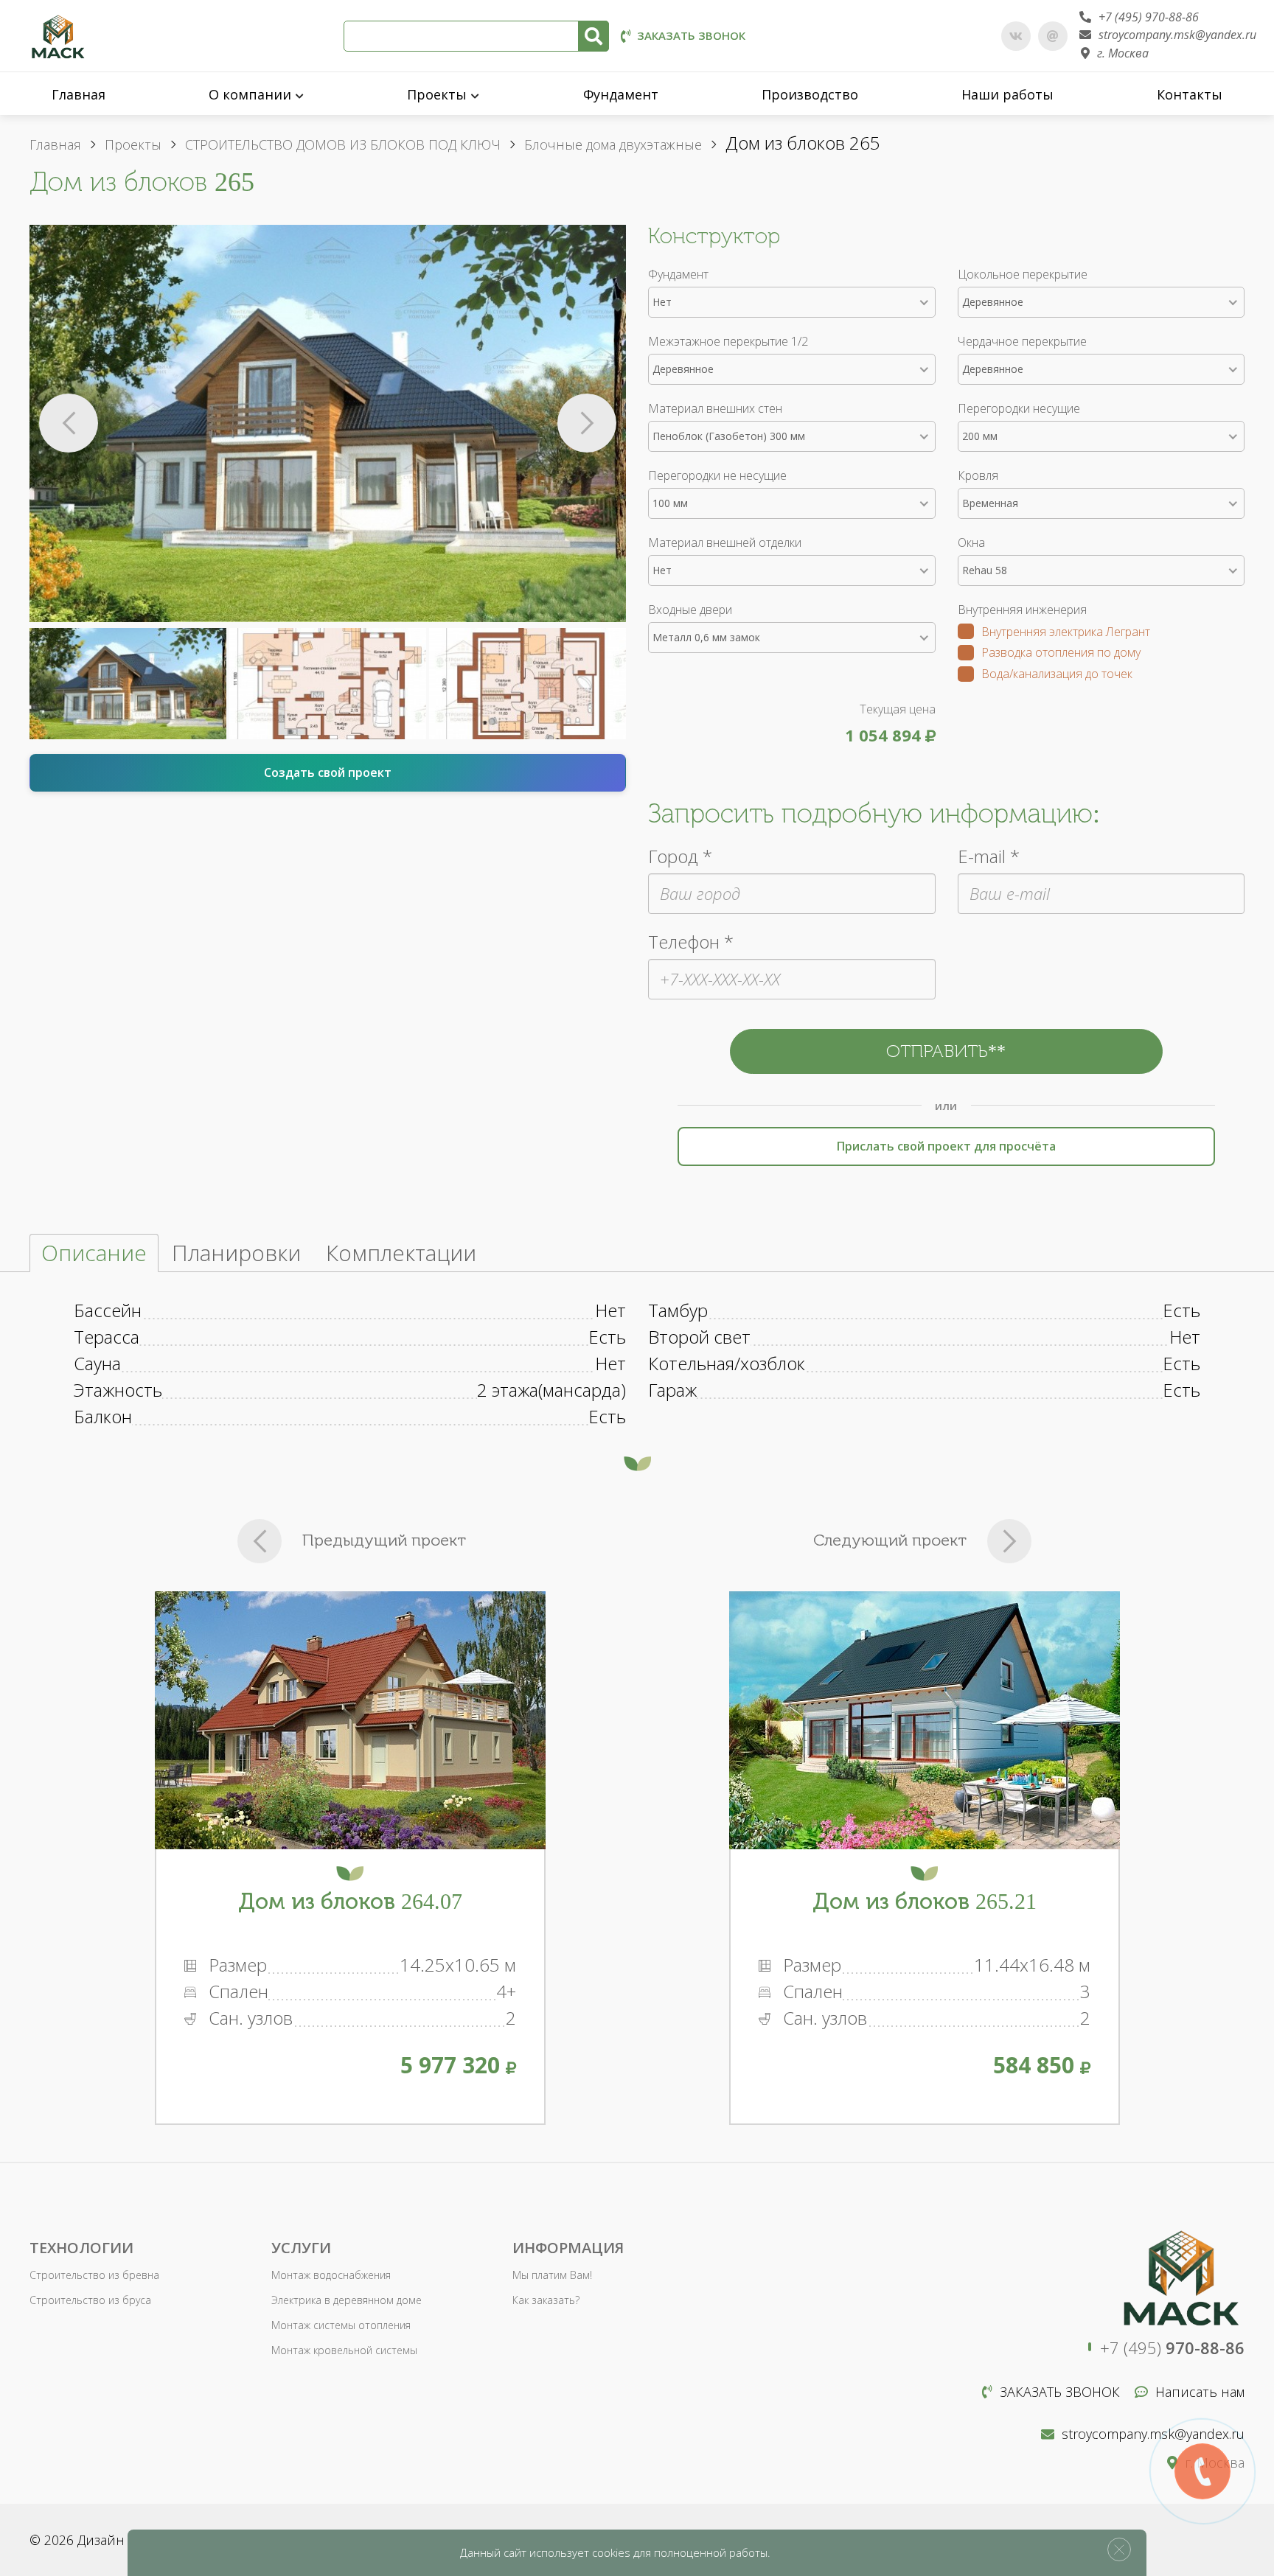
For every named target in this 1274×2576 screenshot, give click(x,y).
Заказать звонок (691, 35)
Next (587, 423)
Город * (680, 856)
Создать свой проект (328, 772)
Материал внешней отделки (725, 542)
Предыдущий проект (384, 1540)
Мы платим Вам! (552, 2275)
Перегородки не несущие (717, 475)
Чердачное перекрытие (1022, 341)
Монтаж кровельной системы (344, 2350)
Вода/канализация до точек (1057, 675)
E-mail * (989, 856)
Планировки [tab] (236, 1253)
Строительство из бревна (94, 2275)
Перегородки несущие (1019, 408)
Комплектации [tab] (401, 1253)
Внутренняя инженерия (1022, 610)
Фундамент (621, 94)
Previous (69, 423)
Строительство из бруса (90, 2300)
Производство (810, 94)
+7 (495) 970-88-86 (1149, 17)
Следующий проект (890, 1540)
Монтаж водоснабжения (331, 2275)
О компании (250, 94)
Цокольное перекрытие (1023, 274)
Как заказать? (546, 2300)
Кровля (978, 475)
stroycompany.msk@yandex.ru (1177, 35)
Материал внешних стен (715, 408)
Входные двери (690, 610)
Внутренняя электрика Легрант (1066, 633)
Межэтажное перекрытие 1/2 (728, 341)
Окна (971, 542)
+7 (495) (1172, 2348)
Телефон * (691, 942)
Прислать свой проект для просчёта (946, 1146)
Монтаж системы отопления (341, 2325)
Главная (79, 94)
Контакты (1190, 94)
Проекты (437, 94)
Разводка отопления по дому (1061, 653)
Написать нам (1200, 2392)
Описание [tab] (94, 1253)
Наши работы (1007, 94)
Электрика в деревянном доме (347, 2300)
